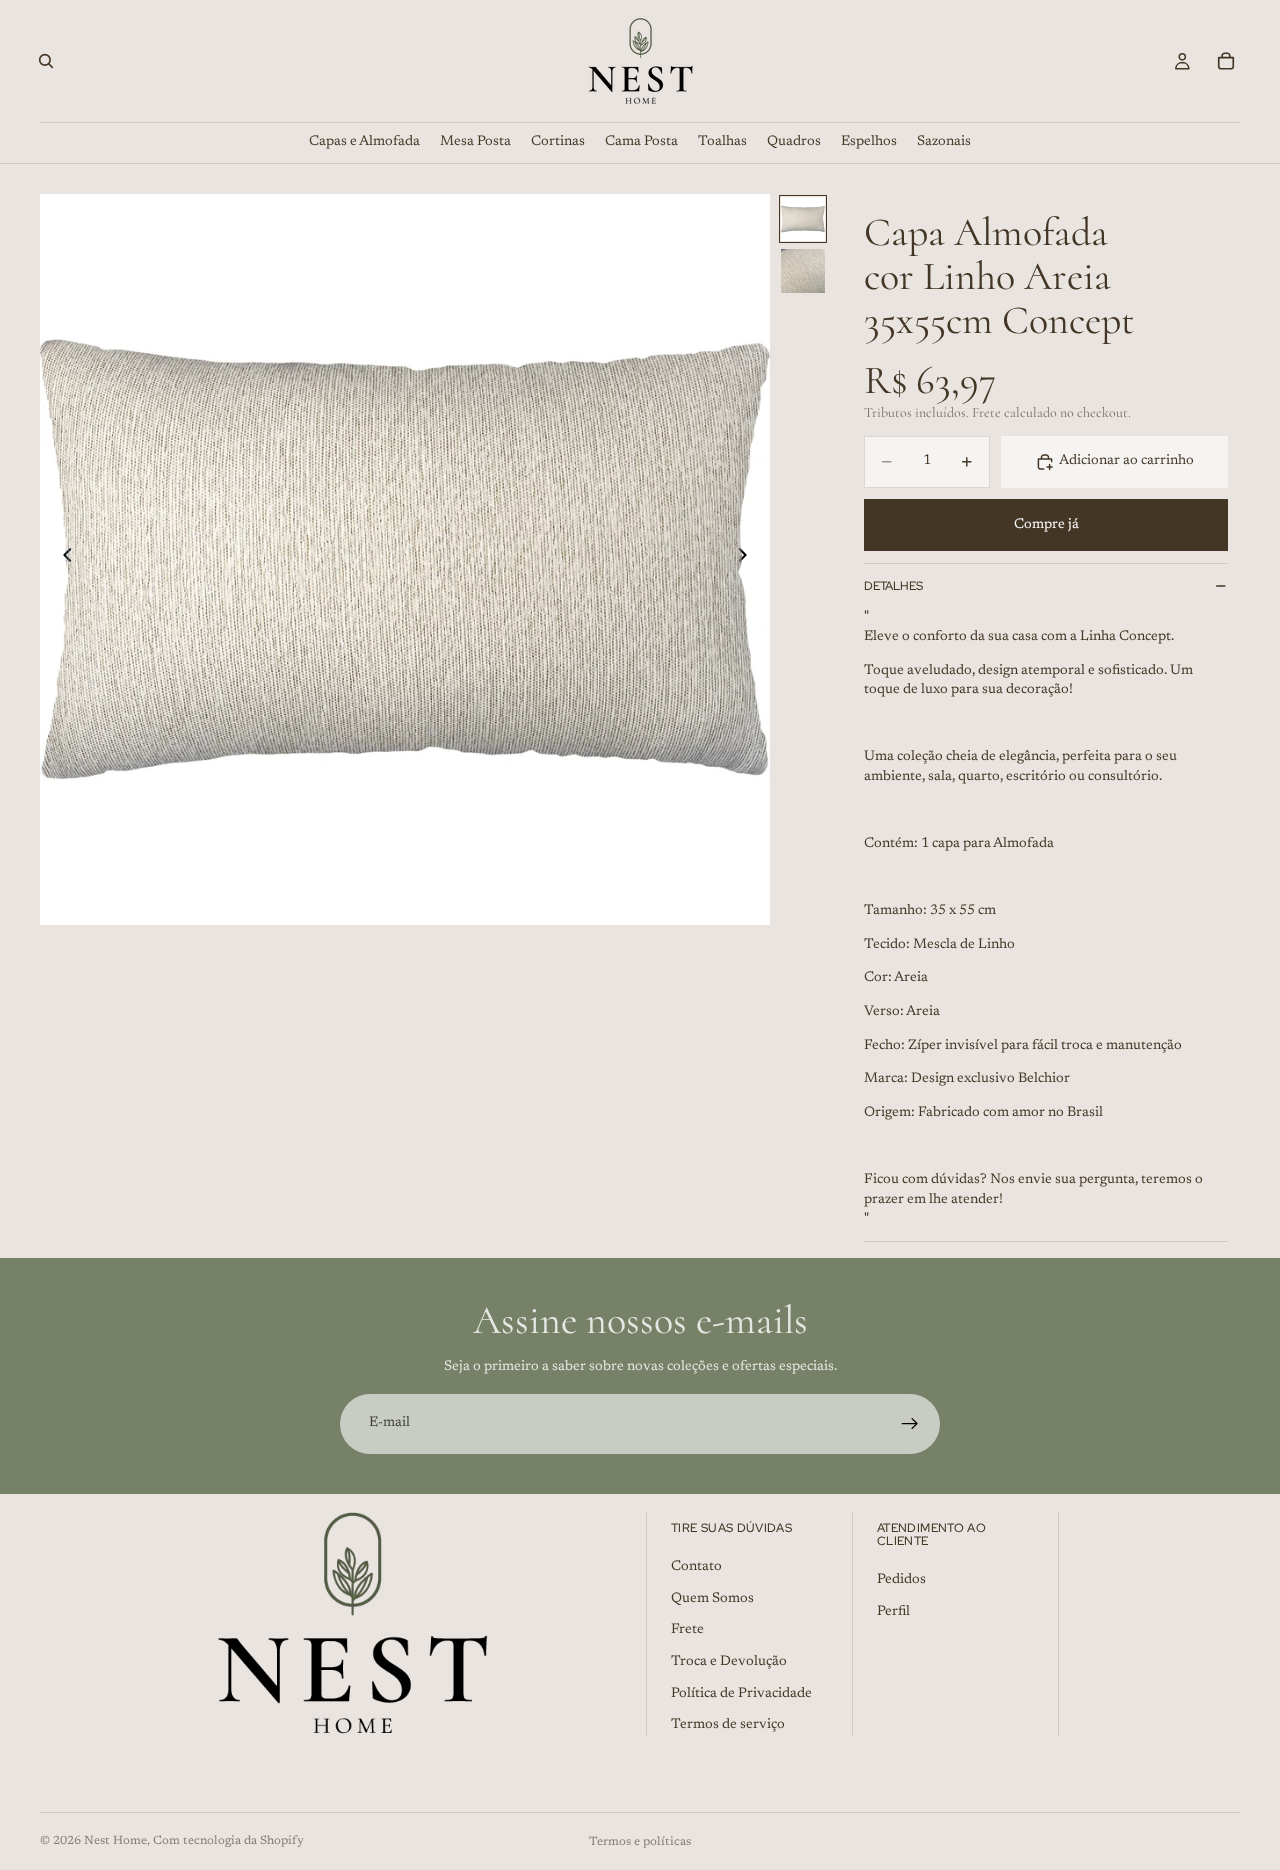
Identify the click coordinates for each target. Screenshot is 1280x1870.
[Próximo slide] (748, 559)
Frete (687, 1630)
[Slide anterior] (62, 559)
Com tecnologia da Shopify (228, 1841)
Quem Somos (712, 1599)
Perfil (893, 1612)
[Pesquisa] (46, 61)
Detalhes (893, 586)
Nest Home (115, 1841)
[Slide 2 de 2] (803, 271)
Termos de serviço (728, 1725)
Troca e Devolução (729, 1662)
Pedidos (901, 1580)
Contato (696, 1567)
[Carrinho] (1226, 61)
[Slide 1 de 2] (803, 219)
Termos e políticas (640, 1842)
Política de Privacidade (741, 1693)
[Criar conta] (910, 1424)
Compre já (1046, 525)
